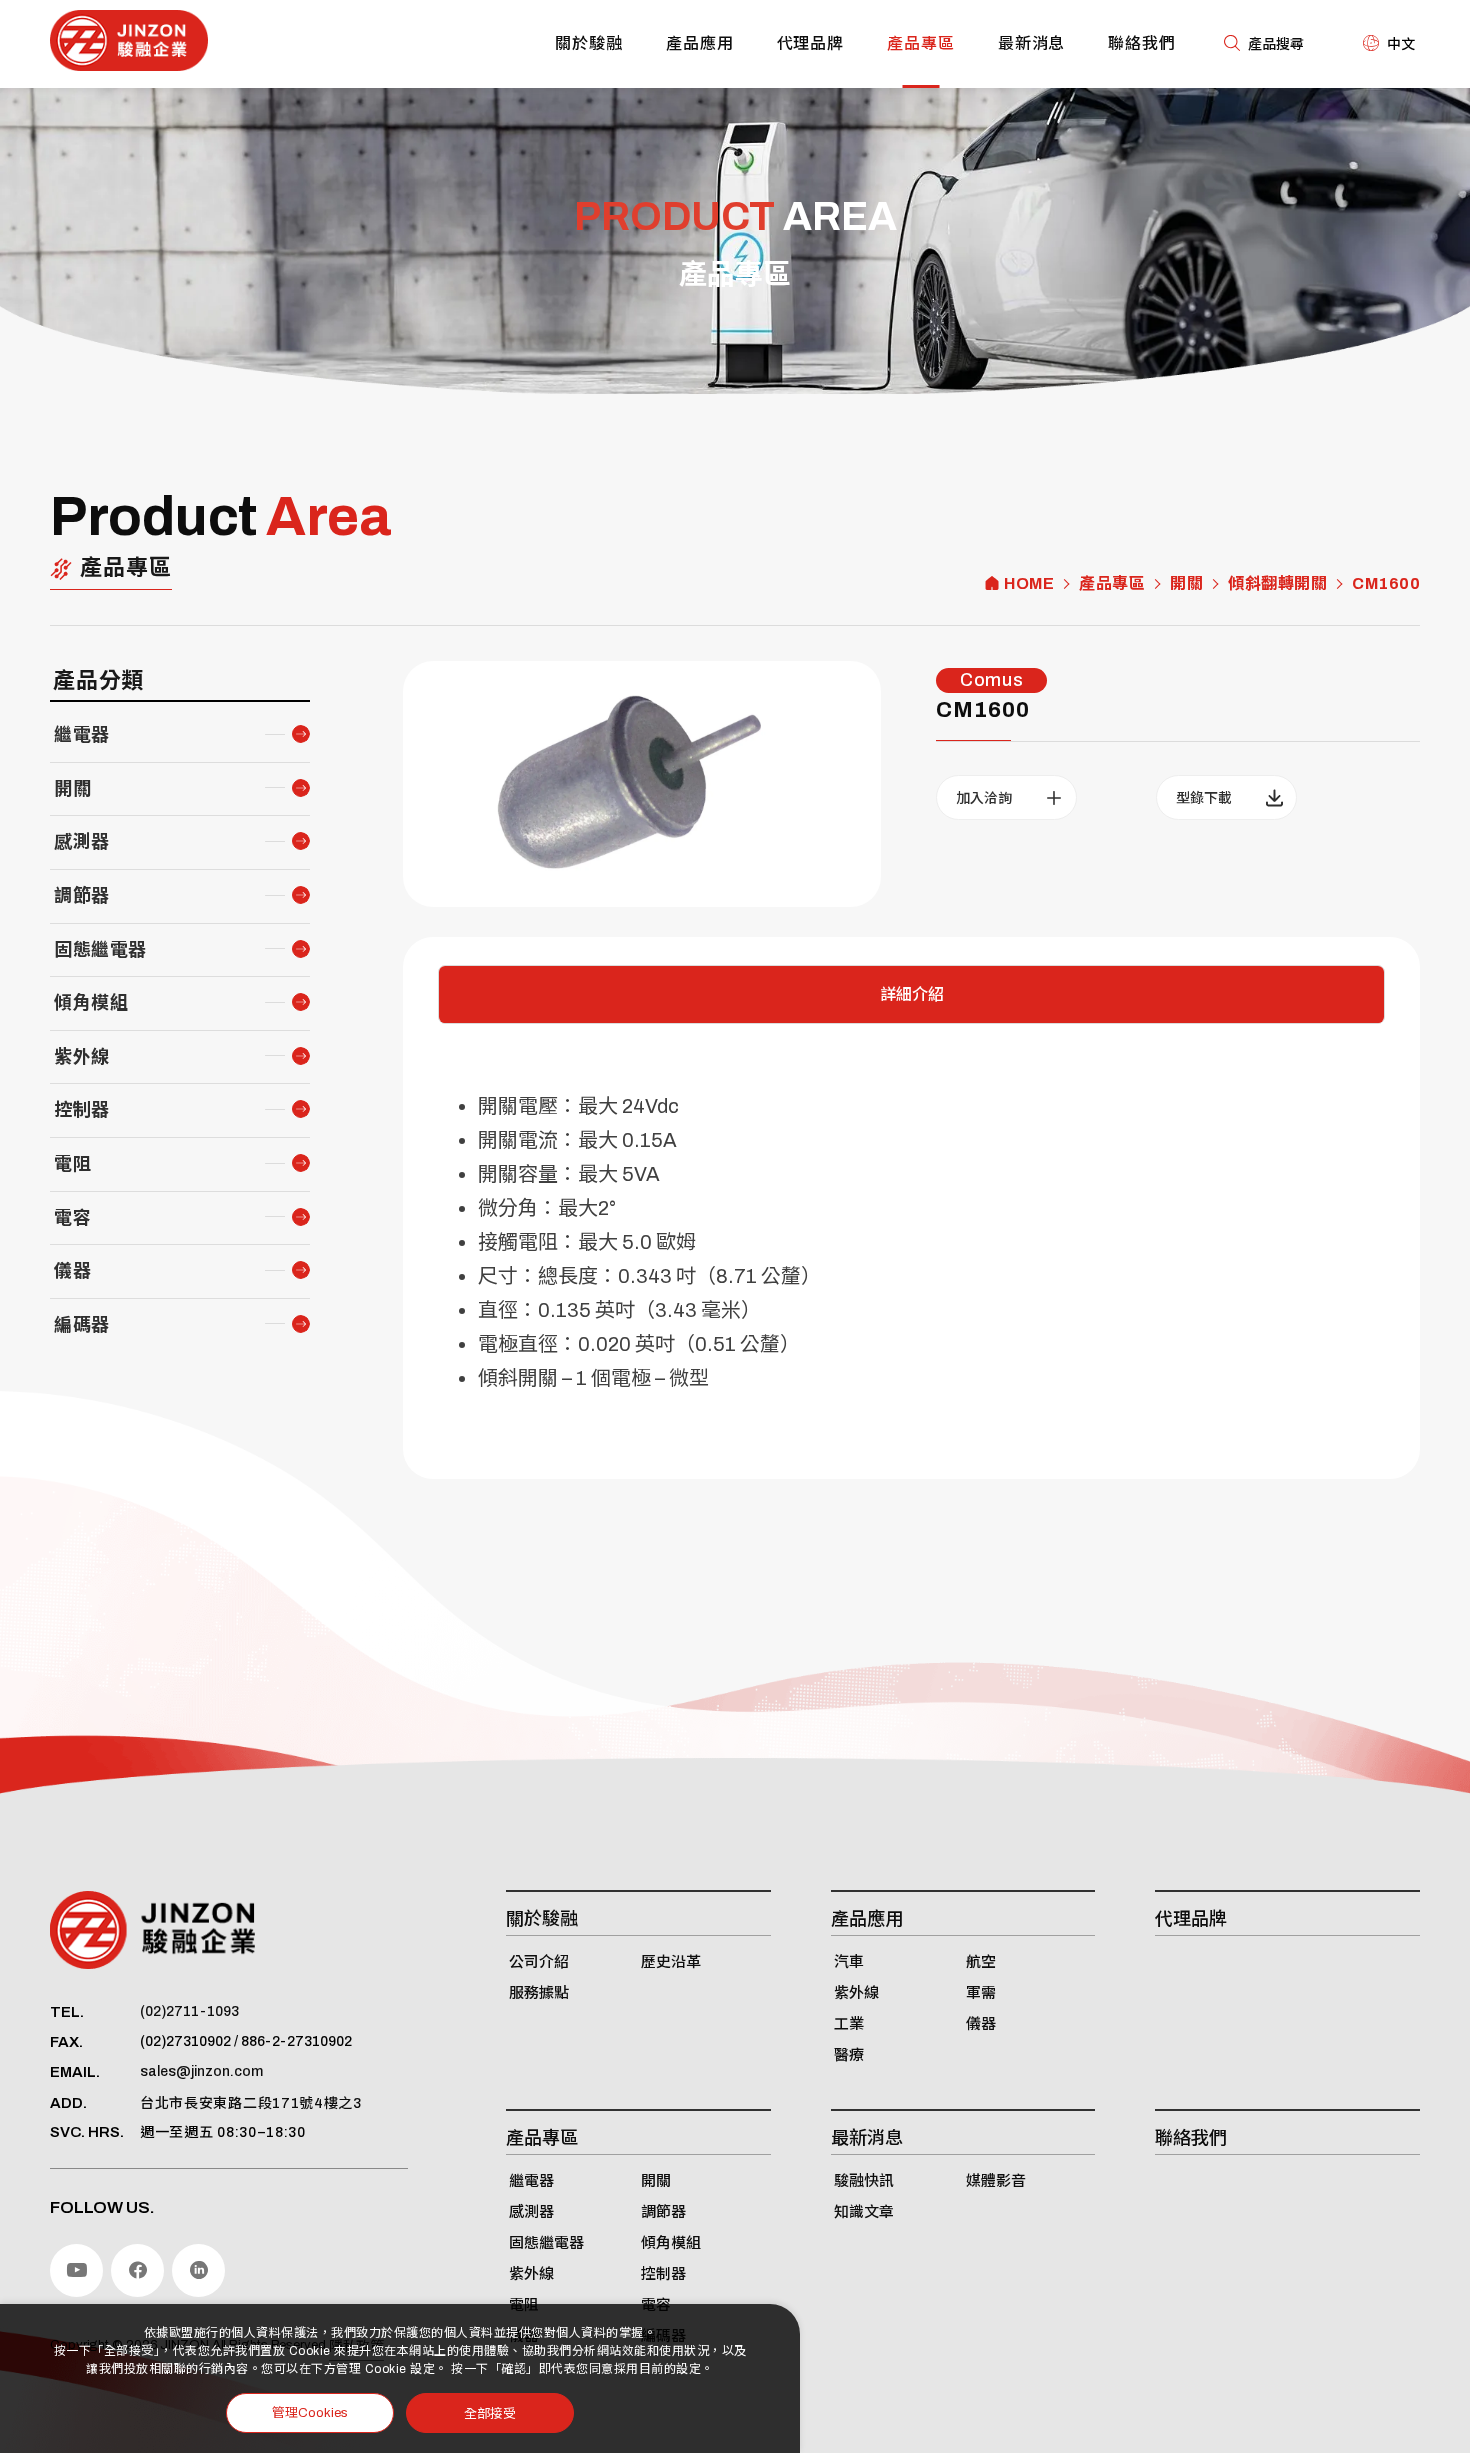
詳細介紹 (912, 994)
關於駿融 (589, 43)
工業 (849, 2024)
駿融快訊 (864, 2181)
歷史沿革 (671, 1962)
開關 (1186, 584)
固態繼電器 (100, 950)
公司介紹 (539, 1962)
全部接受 (490, 2412)
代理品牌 (811, 43)
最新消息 (1032, 43)
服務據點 (539, 1993)
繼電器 (82, 735)
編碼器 (82, 1325)
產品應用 (700, 43)
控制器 (82, 1110)
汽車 (849, 1962)
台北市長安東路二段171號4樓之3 (251, 2103)
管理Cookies (310, 2413)
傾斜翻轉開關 (1277, 584)
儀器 (72, 1271)
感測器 (82, 842)
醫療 (849, 2055)
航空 (981, 1962)
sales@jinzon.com (201, 2071)
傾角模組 (91, 1003)
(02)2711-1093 (189, 2011)
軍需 (981, 1993)
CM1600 (1386, 584)
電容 (72, 1218)
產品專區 (921, 43)
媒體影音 (996, 2181)
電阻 (72, 1164)
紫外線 (82, 1057)
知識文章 (864, 2212)
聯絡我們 (1142, 43)
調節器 (82, 896)
